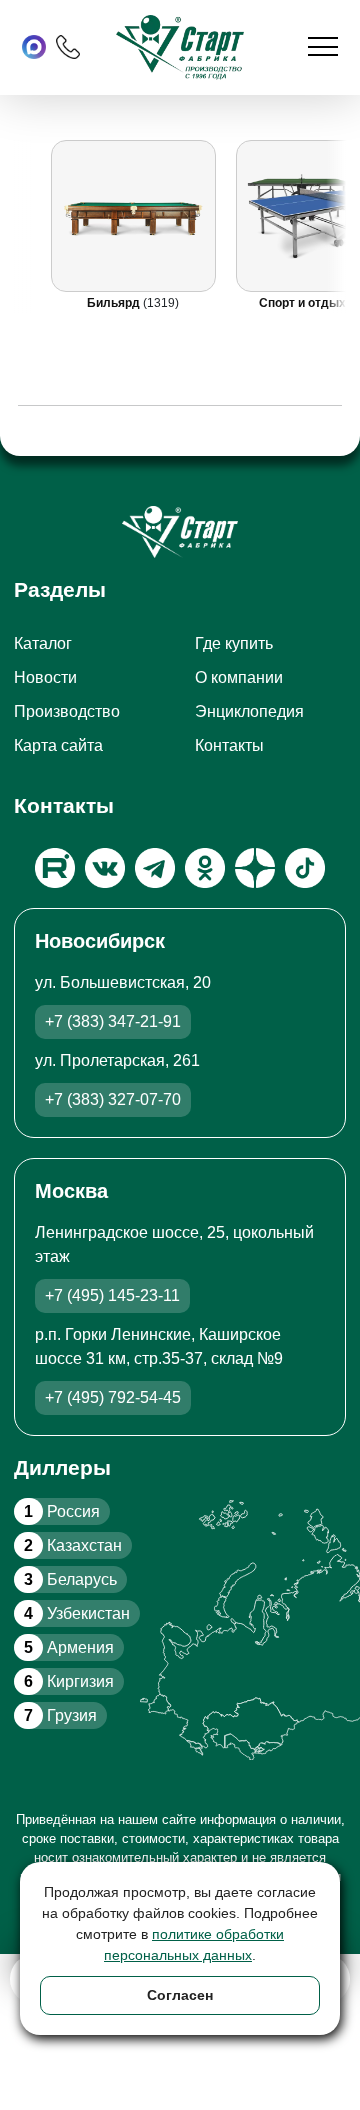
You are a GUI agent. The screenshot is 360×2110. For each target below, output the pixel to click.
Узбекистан (77, 1613)
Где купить (234, 643)
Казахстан (73, 1545)
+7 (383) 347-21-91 (113, 1021)
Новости (45, 677)
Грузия (60, 1715)
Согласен (180, 1995)
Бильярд (116, 303)
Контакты (229, 745)
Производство (67, 711)
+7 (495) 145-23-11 (112, 1295)
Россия (62, 1511)
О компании (239, 677)
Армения (69, 1647)
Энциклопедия (249, 711)
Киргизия (69, 1681)
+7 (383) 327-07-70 (113, 1099)
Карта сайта (58, 745)
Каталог (43, 643)
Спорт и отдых (305, 303)
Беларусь (70, 1579)
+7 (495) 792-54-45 (113, 1397)
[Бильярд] (134, 216)
